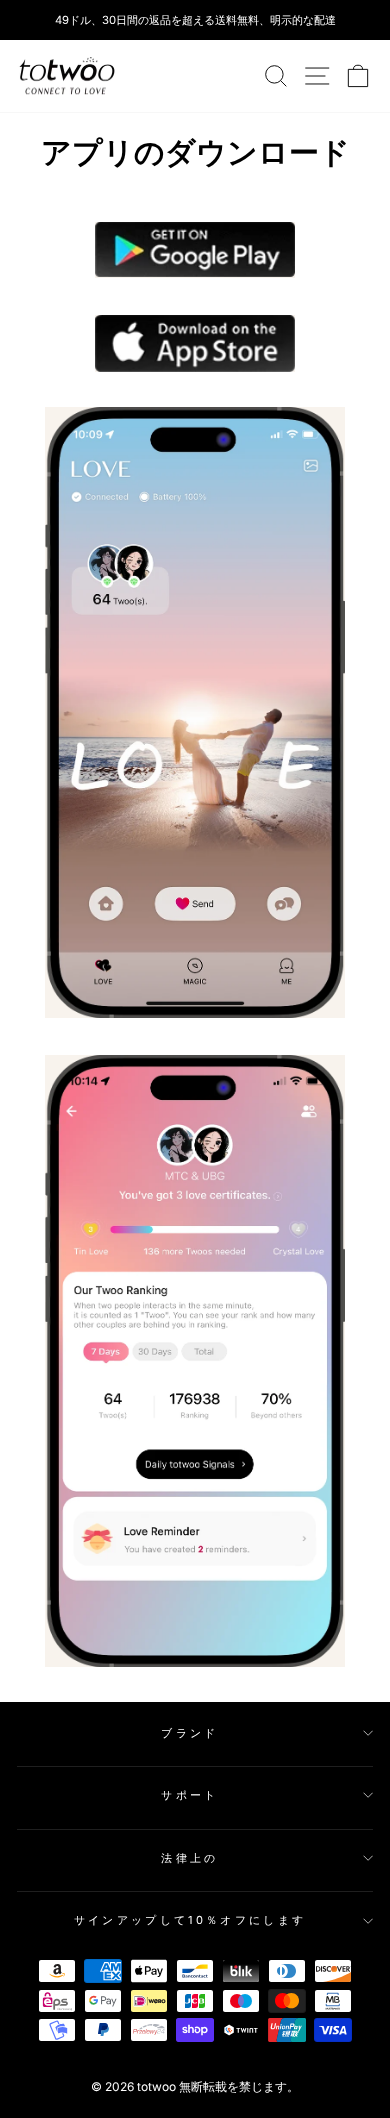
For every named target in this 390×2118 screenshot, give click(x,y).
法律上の (189, 1858)
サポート (189, 1795)
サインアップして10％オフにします (190, 1920)
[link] (67, 76)
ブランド (189, 1733)
